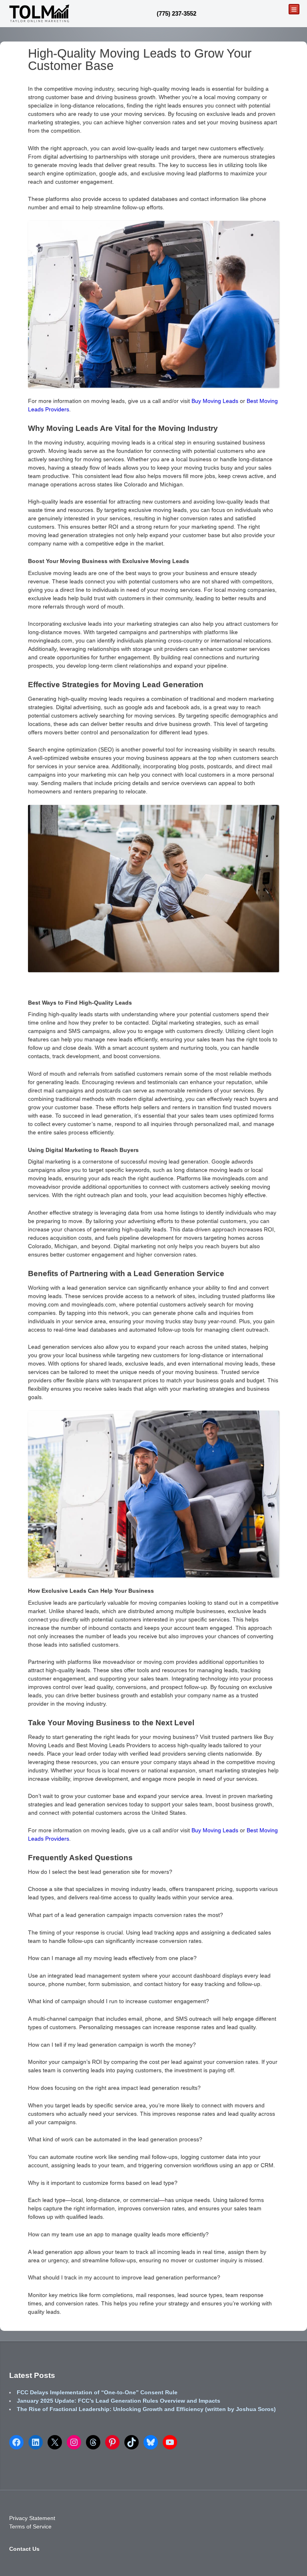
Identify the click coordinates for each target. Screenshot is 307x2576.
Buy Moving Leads (215, 401)
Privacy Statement (32, 2518)
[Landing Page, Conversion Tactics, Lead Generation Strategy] (39, 13)
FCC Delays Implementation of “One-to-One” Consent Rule (97, 2392)
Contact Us (24, 2548)
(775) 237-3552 (176, 13)
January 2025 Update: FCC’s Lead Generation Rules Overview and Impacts (119, 2401)
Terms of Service (30, 2526)
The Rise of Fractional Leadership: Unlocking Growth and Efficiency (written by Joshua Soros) (146, 2409)
